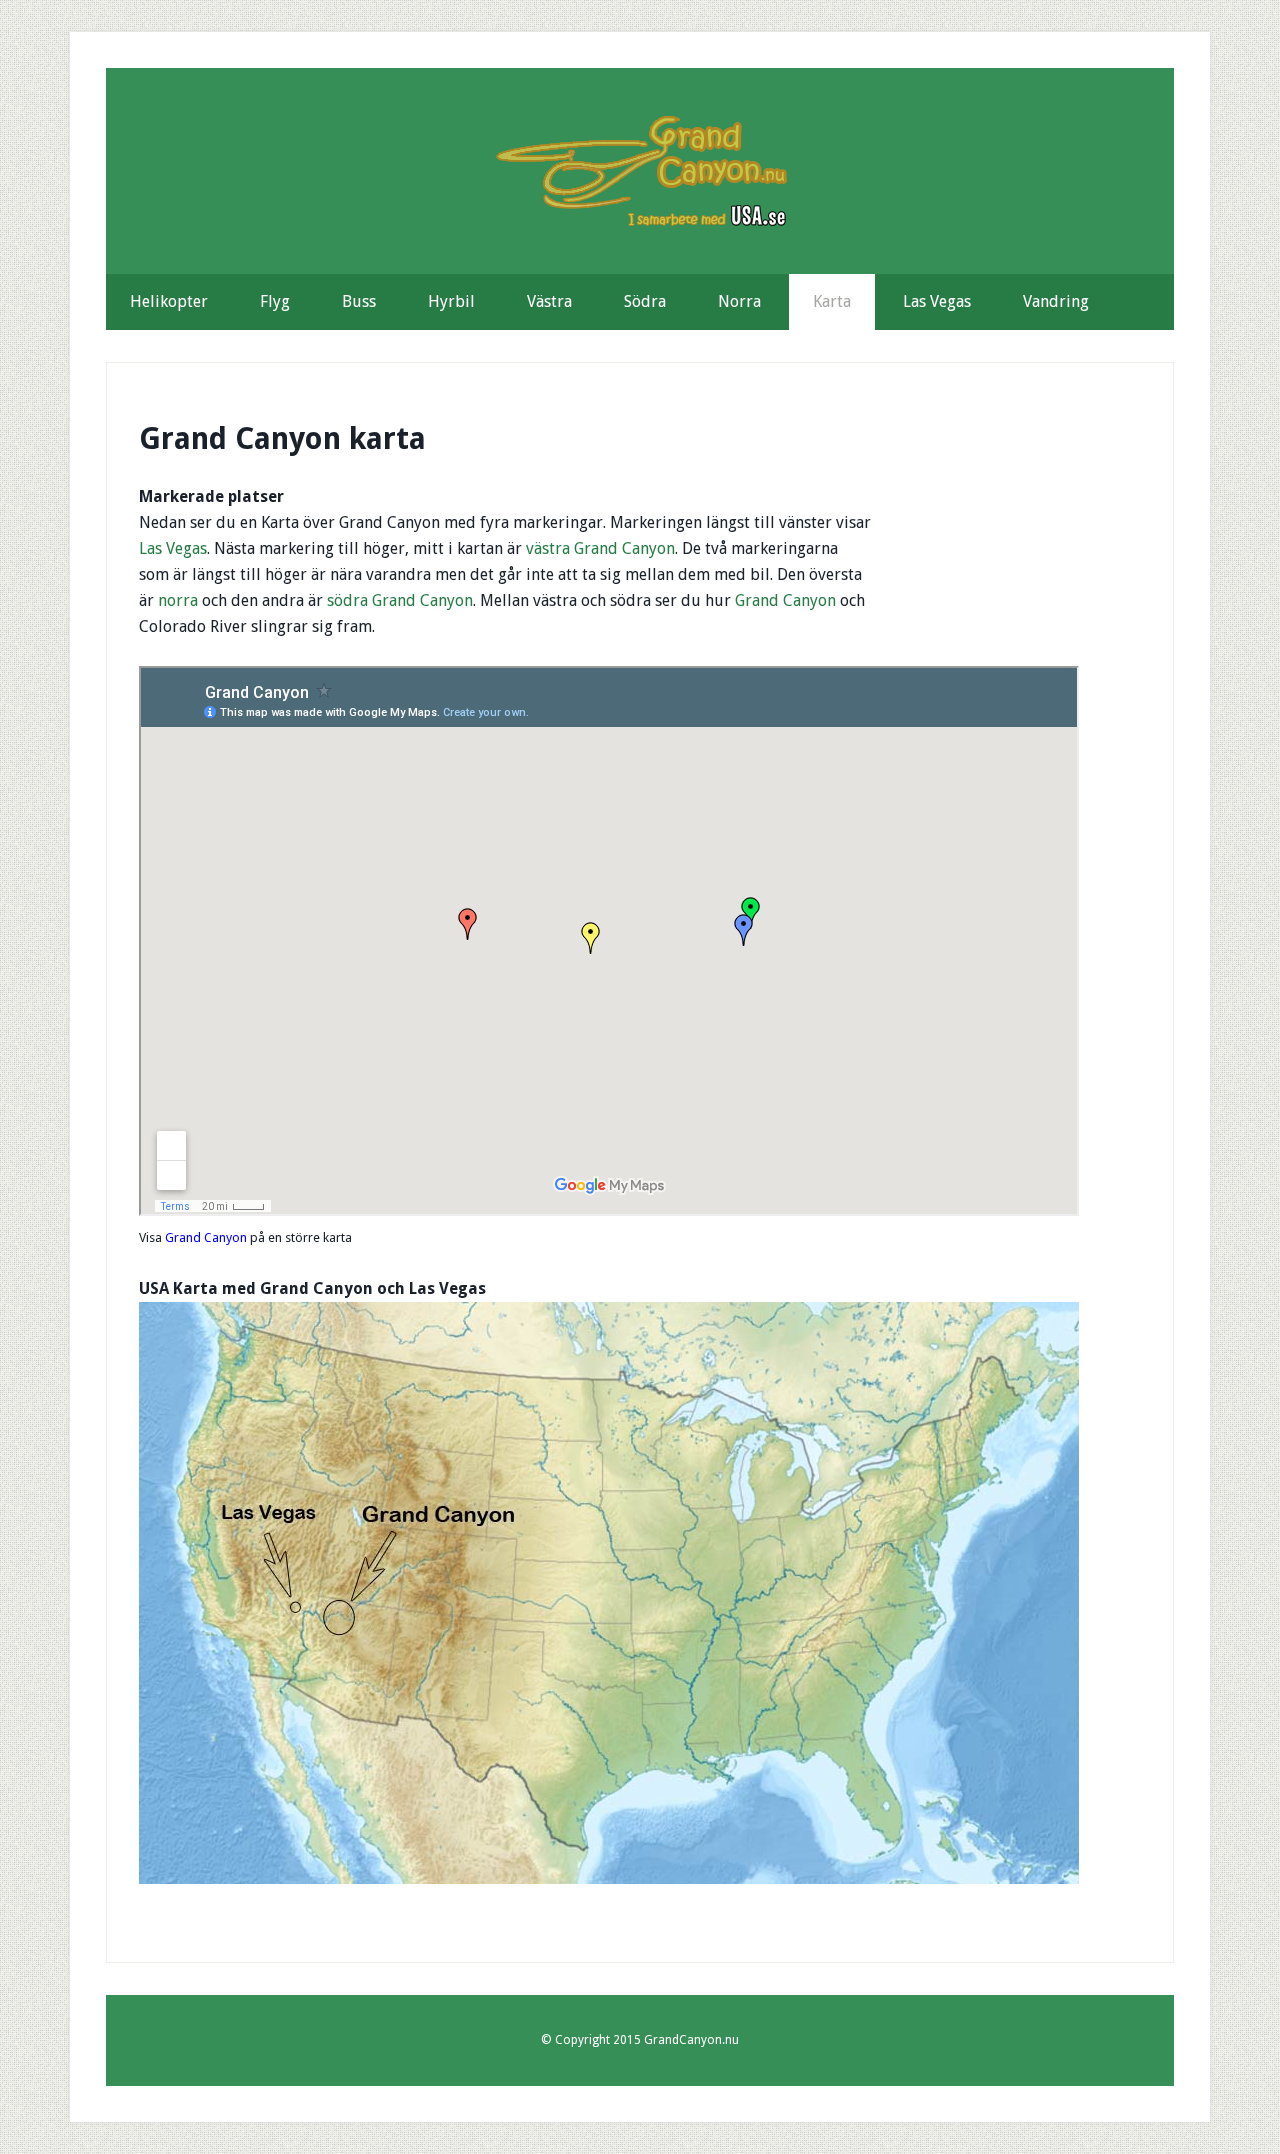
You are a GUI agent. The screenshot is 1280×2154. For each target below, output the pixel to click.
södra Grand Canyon (400, 600)
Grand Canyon (785, 600)
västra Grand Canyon (600, 548)
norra (178, 600)
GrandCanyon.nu (640, 171)
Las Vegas (173, 548)
